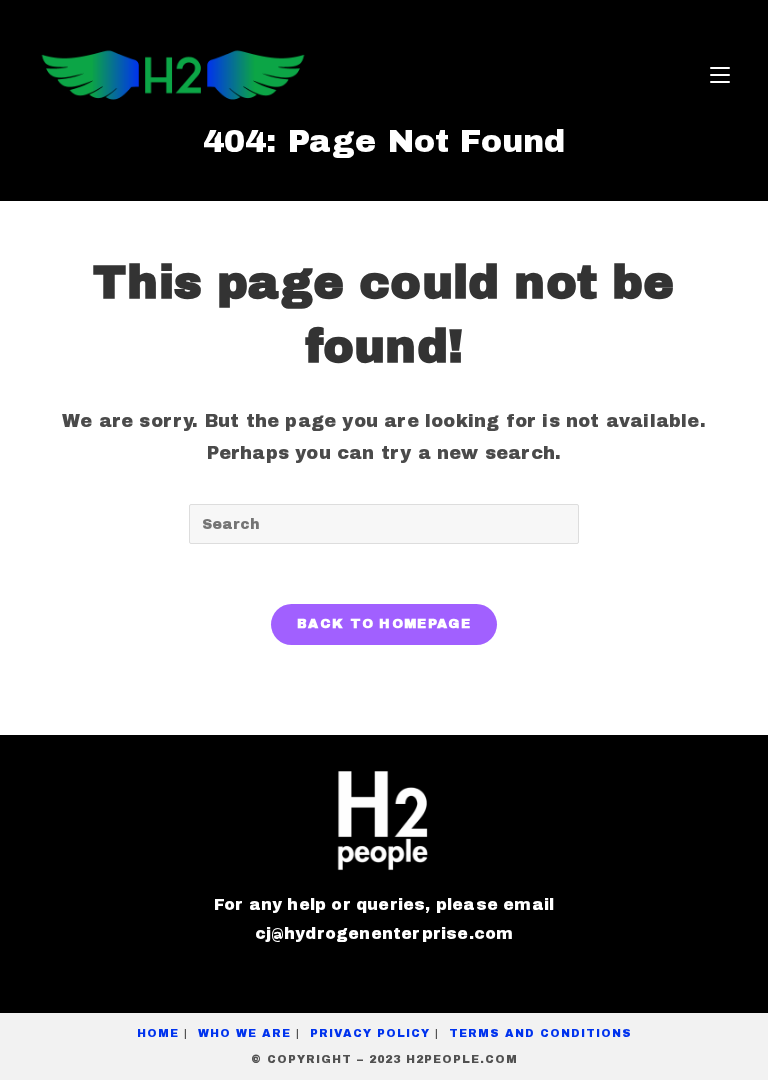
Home (158, 1033)
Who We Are (244, 1033)
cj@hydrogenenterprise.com (384, 933)
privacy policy (370, 1033)
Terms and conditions (540, 1033)
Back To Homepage (384, 624)
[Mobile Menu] (720, 75)
